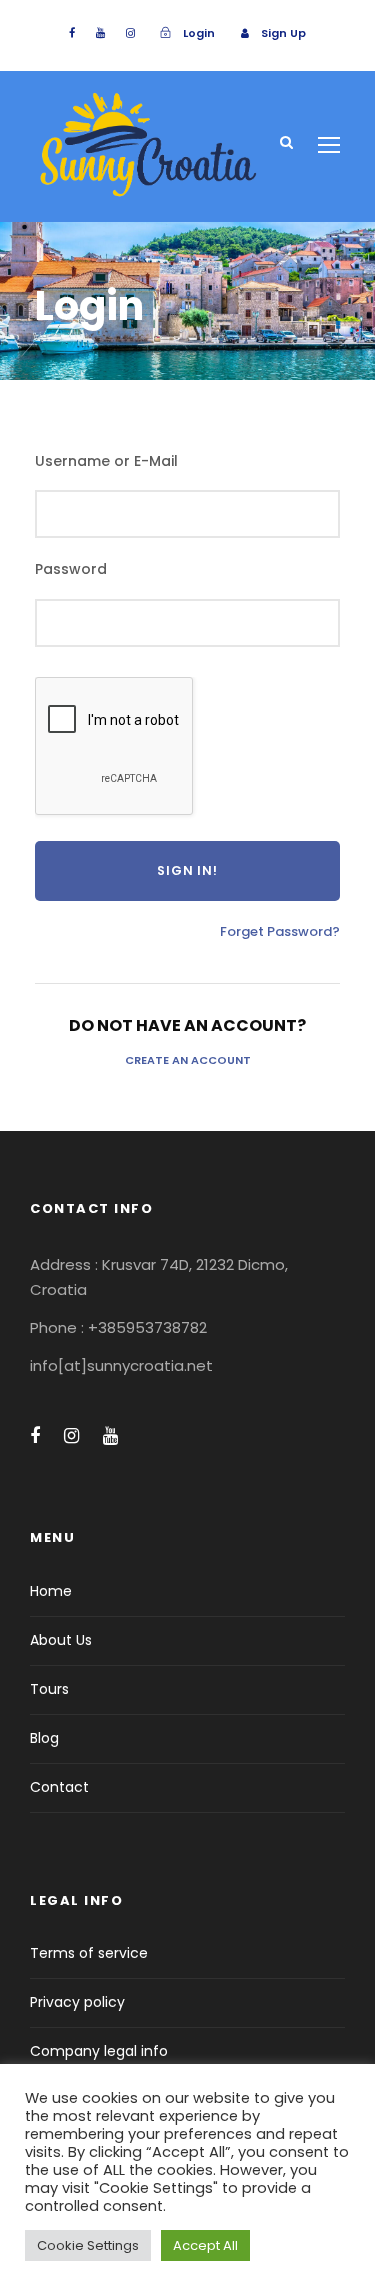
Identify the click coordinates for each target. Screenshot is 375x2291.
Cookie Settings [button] (88, 2245)
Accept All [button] (205, 2245)
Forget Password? (280, 931)
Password (71, 569)
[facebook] (72, 33)
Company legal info (99, 2051)
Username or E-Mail (106, 461)
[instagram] (130, 33)
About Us (61, 1640)
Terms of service (89, 1953)
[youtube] (100, 33)
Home (51, 1591)
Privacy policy (77, 2002)
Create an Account (188, 1060)
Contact (59, 1787)
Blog (44, 1738)
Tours (49, 1689)
